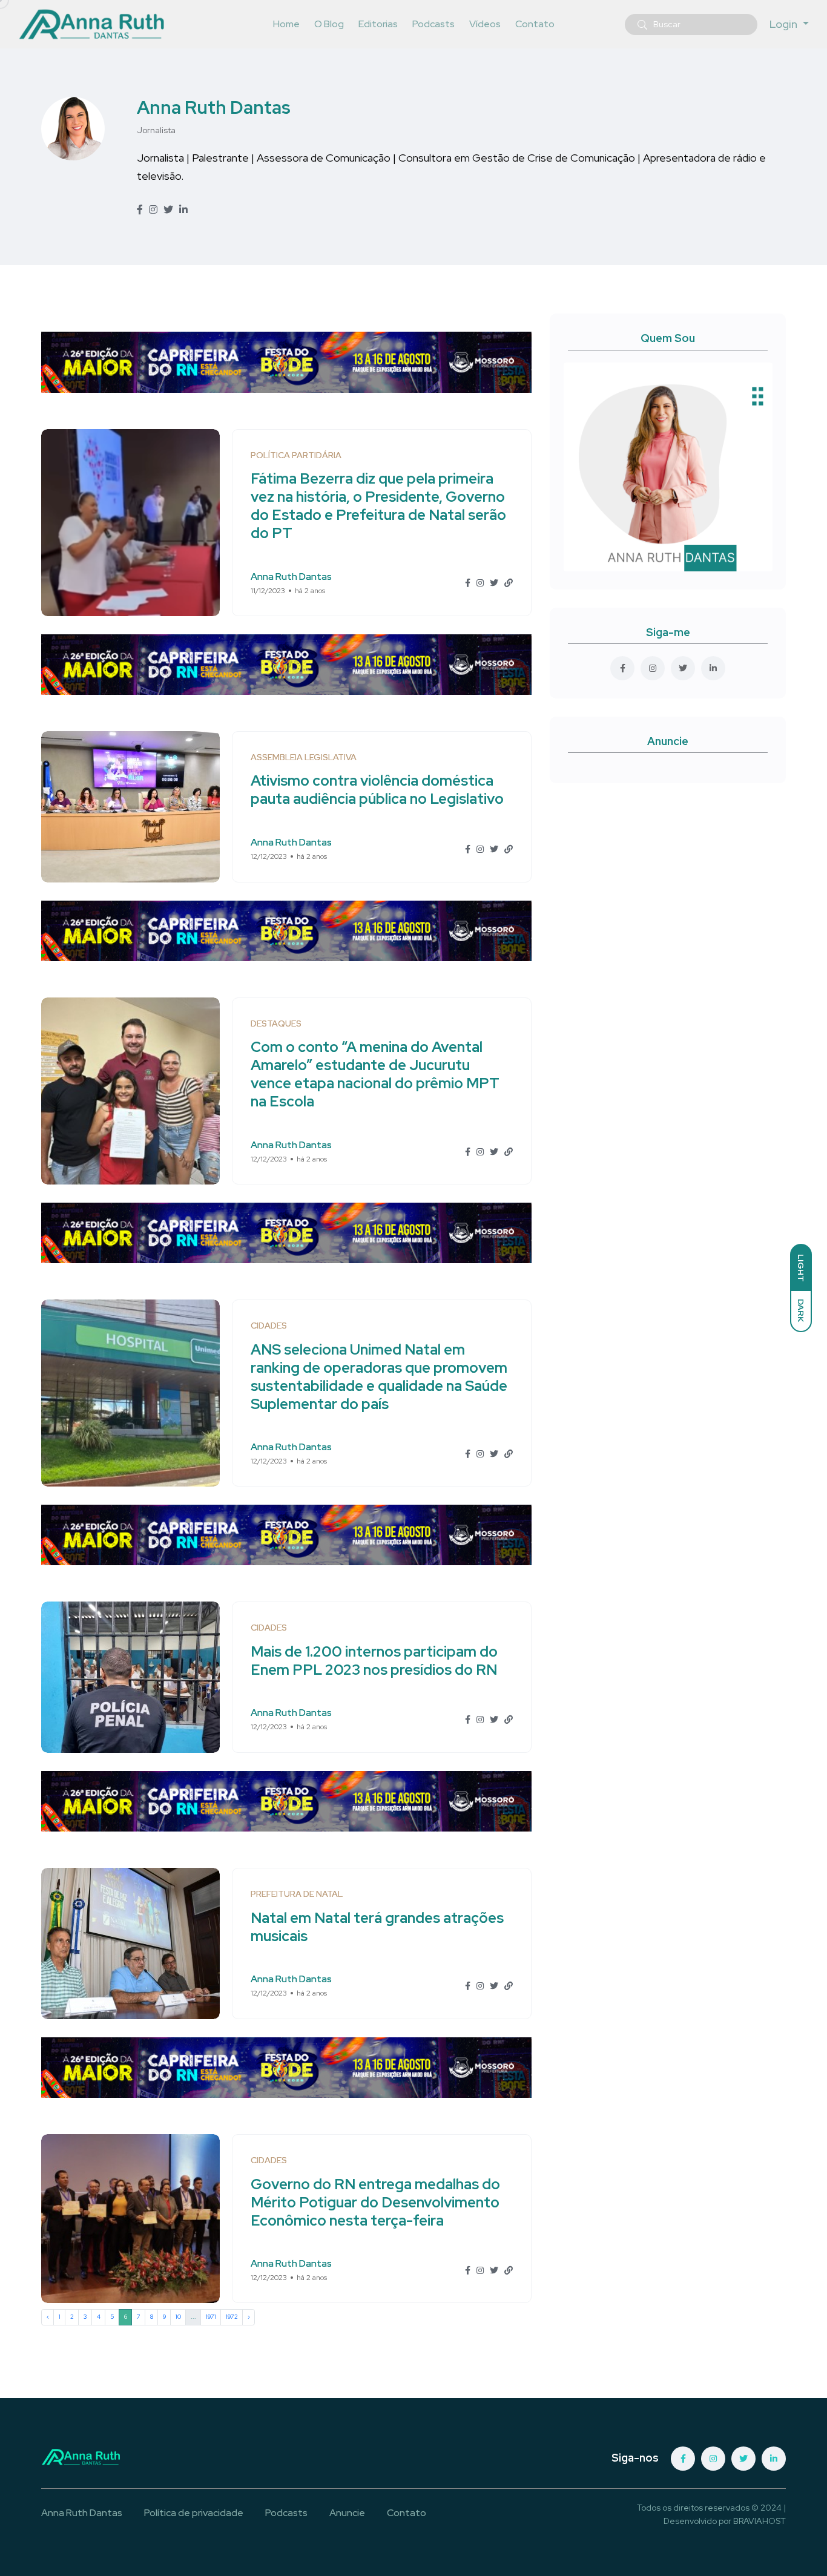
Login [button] (785, 24)
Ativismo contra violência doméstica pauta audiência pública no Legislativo (377, 790)
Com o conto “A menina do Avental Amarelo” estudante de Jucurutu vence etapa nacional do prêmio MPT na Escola (375, 1075)
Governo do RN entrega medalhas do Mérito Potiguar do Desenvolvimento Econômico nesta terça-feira (375, 2202)
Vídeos (485, 24)
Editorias (378, 24)
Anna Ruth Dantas (214, 107)
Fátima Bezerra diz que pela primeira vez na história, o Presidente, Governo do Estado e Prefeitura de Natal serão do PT (378, 506)
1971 (211, 2317)
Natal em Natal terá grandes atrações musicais (377, 1927)
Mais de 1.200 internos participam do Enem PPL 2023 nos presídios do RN (374, 1661)
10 (178, 2317)
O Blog (329, 24)
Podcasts (433, 24)
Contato (535, 24)
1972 (232, 2317)
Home (286, 24)
